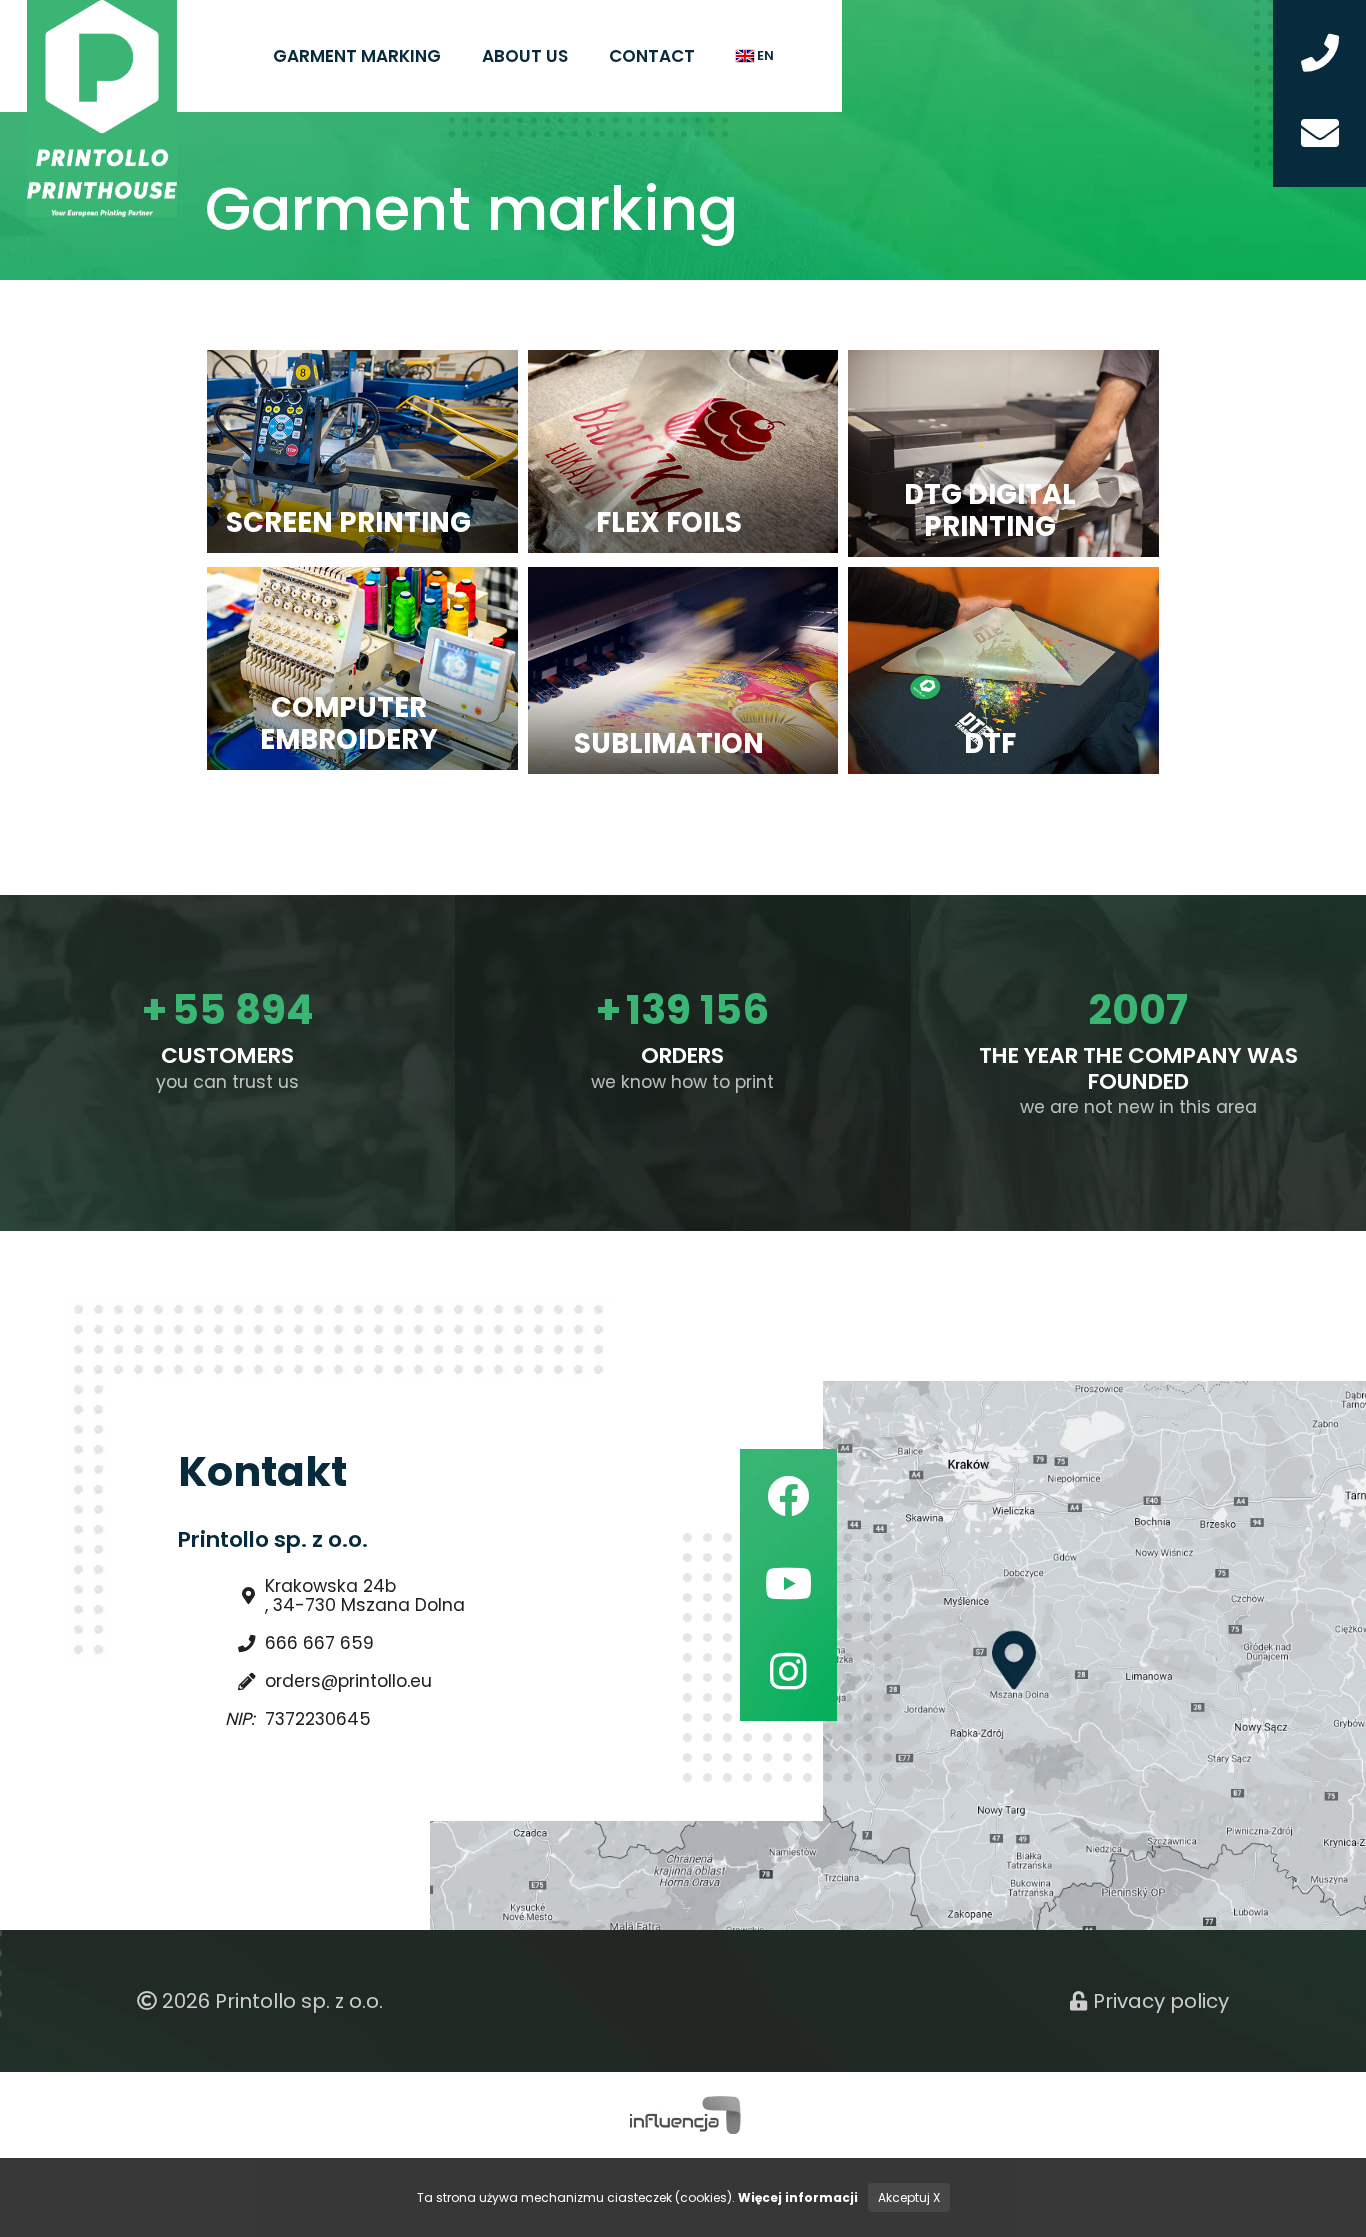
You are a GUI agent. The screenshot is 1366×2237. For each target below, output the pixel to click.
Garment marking (357, 56)
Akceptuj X (909, 2197)
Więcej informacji (798, 2197)
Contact (652, 56)
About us (525, 56)
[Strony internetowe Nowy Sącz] (683, 2114)
